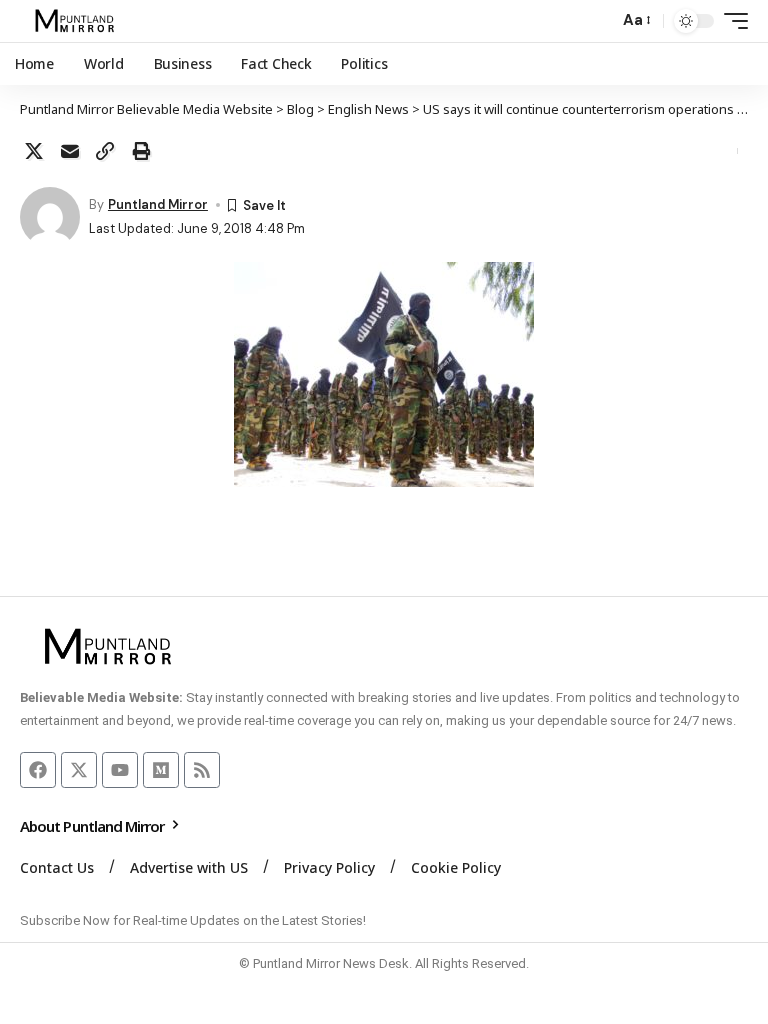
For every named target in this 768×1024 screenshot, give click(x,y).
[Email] (70, 151)
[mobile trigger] (731, 21)
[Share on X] (34, 151)
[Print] (141, 151)
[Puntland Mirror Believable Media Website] (77, 21)
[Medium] (161, 770)
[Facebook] (38, 770)
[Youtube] (120, 770)
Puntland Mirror (158, 204)
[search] (598, 21)
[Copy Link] (105, 151)
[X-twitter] (79, 770)
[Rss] (202, 770)
